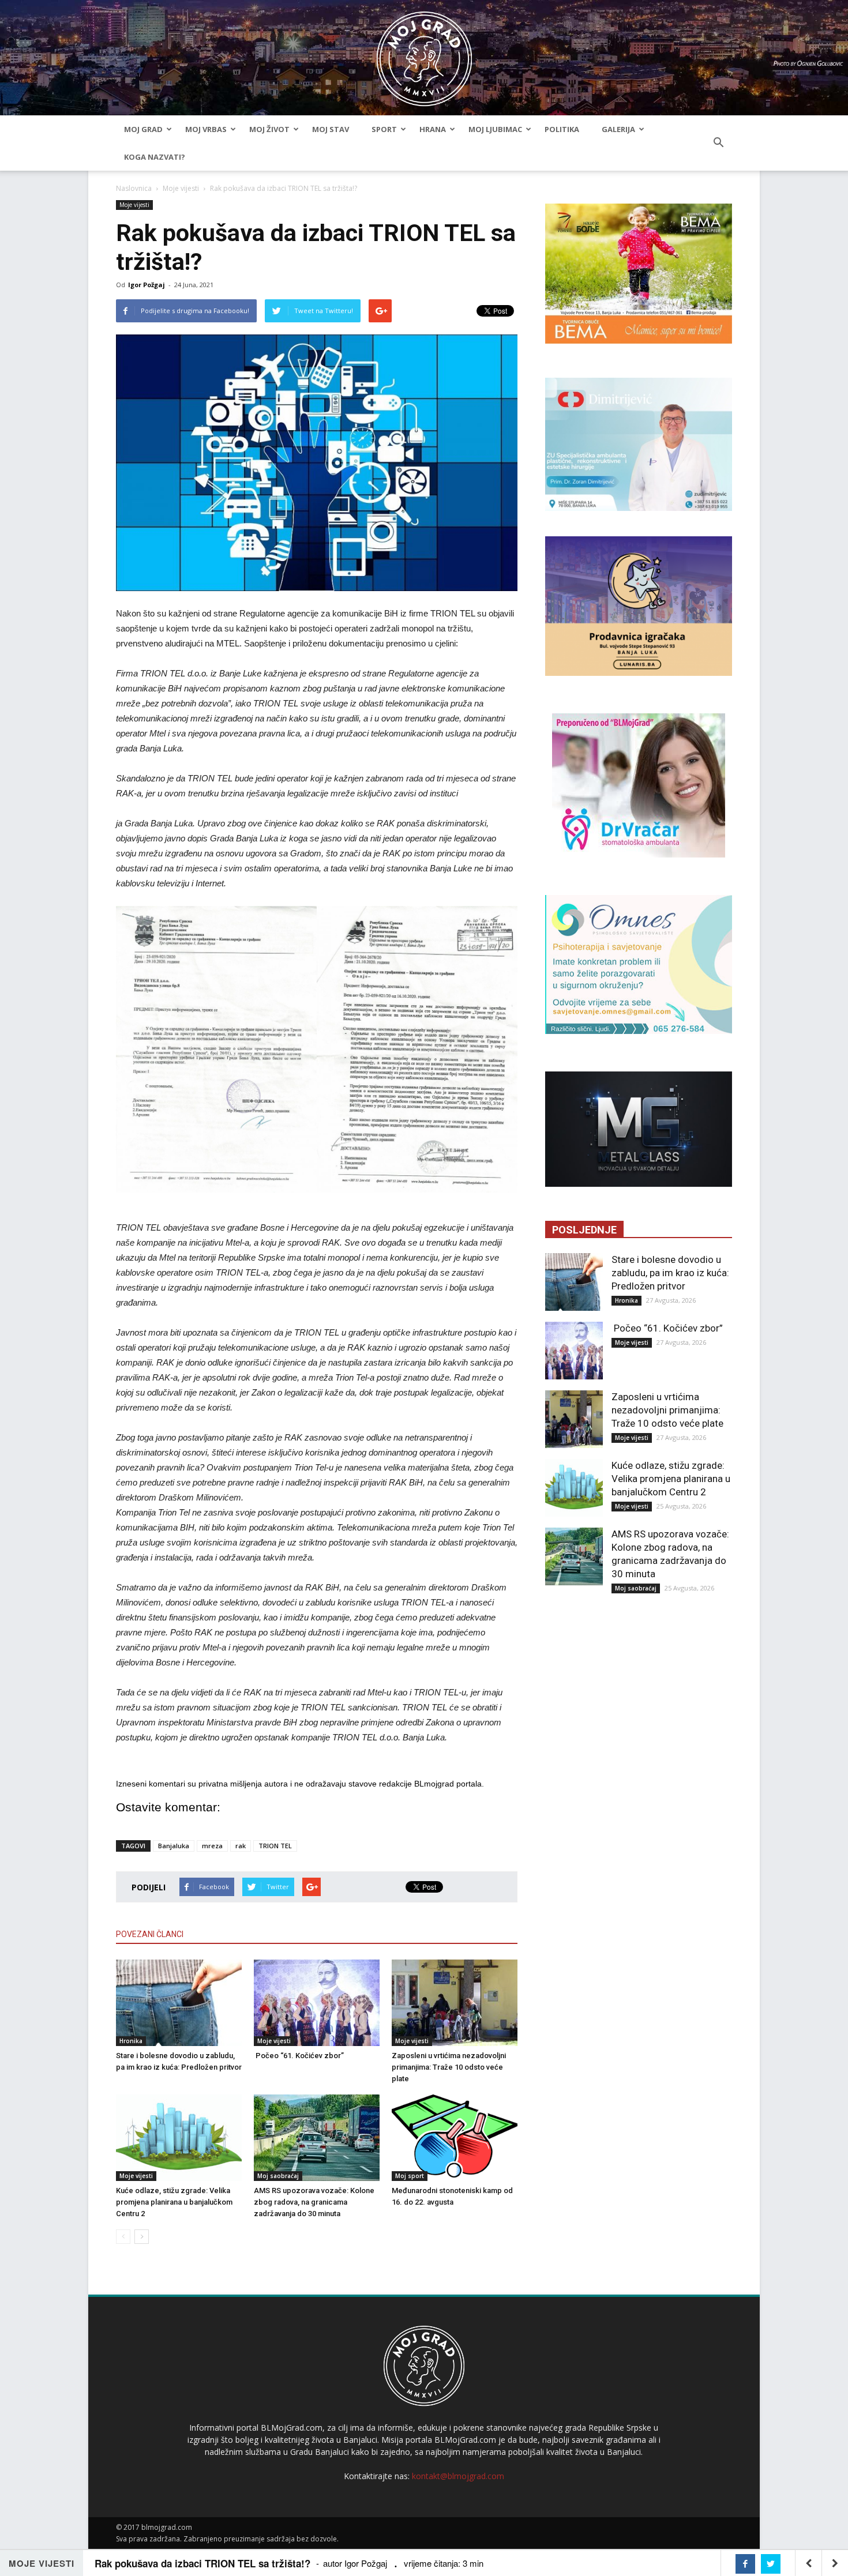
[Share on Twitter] (771, 2564)
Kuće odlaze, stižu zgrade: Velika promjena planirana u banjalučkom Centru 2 (174, 2202)
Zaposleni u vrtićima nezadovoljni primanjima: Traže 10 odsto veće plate (449, 2067)
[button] (718, 143)
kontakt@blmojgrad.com (458, 2476)
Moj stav (331, 129)
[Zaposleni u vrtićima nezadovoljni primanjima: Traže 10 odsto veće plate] (455, 2003)
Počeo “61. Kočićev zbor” (299, 2056)
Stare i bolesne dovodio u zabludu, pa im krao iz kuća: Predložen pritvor (670, 1273)
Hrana (433, 129)
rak (241, 1846)
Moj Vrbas (206, 129)
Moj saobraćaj (278, 2176)
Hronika (131, 2041)
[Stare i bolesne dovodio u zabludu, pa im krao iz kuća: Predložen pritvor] (179, 2003)
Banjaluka (174, 1846)
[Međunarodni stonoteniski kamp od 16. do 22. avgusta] (455, 2138)
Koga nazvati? (155, 157)
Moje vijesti (181, 188)
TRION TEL (275, 1846)
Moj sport (410, 2176)
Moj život (269, 129)
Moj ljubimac (495, 129)
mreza (212, 1846)
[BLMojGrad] (424, 53)
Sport (384, 129)
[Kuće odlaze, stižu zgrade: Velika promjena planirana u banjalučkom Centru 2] (179, 2138)
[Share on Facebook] (745, 2564)
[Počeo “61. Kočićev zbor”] (317, 2003)
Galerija (618, 129)
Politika (562, 129)
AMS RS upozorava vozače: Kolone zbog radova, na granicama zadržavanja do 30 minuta (314, 2202)
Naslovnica (134, 188)
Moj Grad (143, 129)
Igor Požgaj (147, 285)
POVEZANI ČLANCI (150, 1934)
